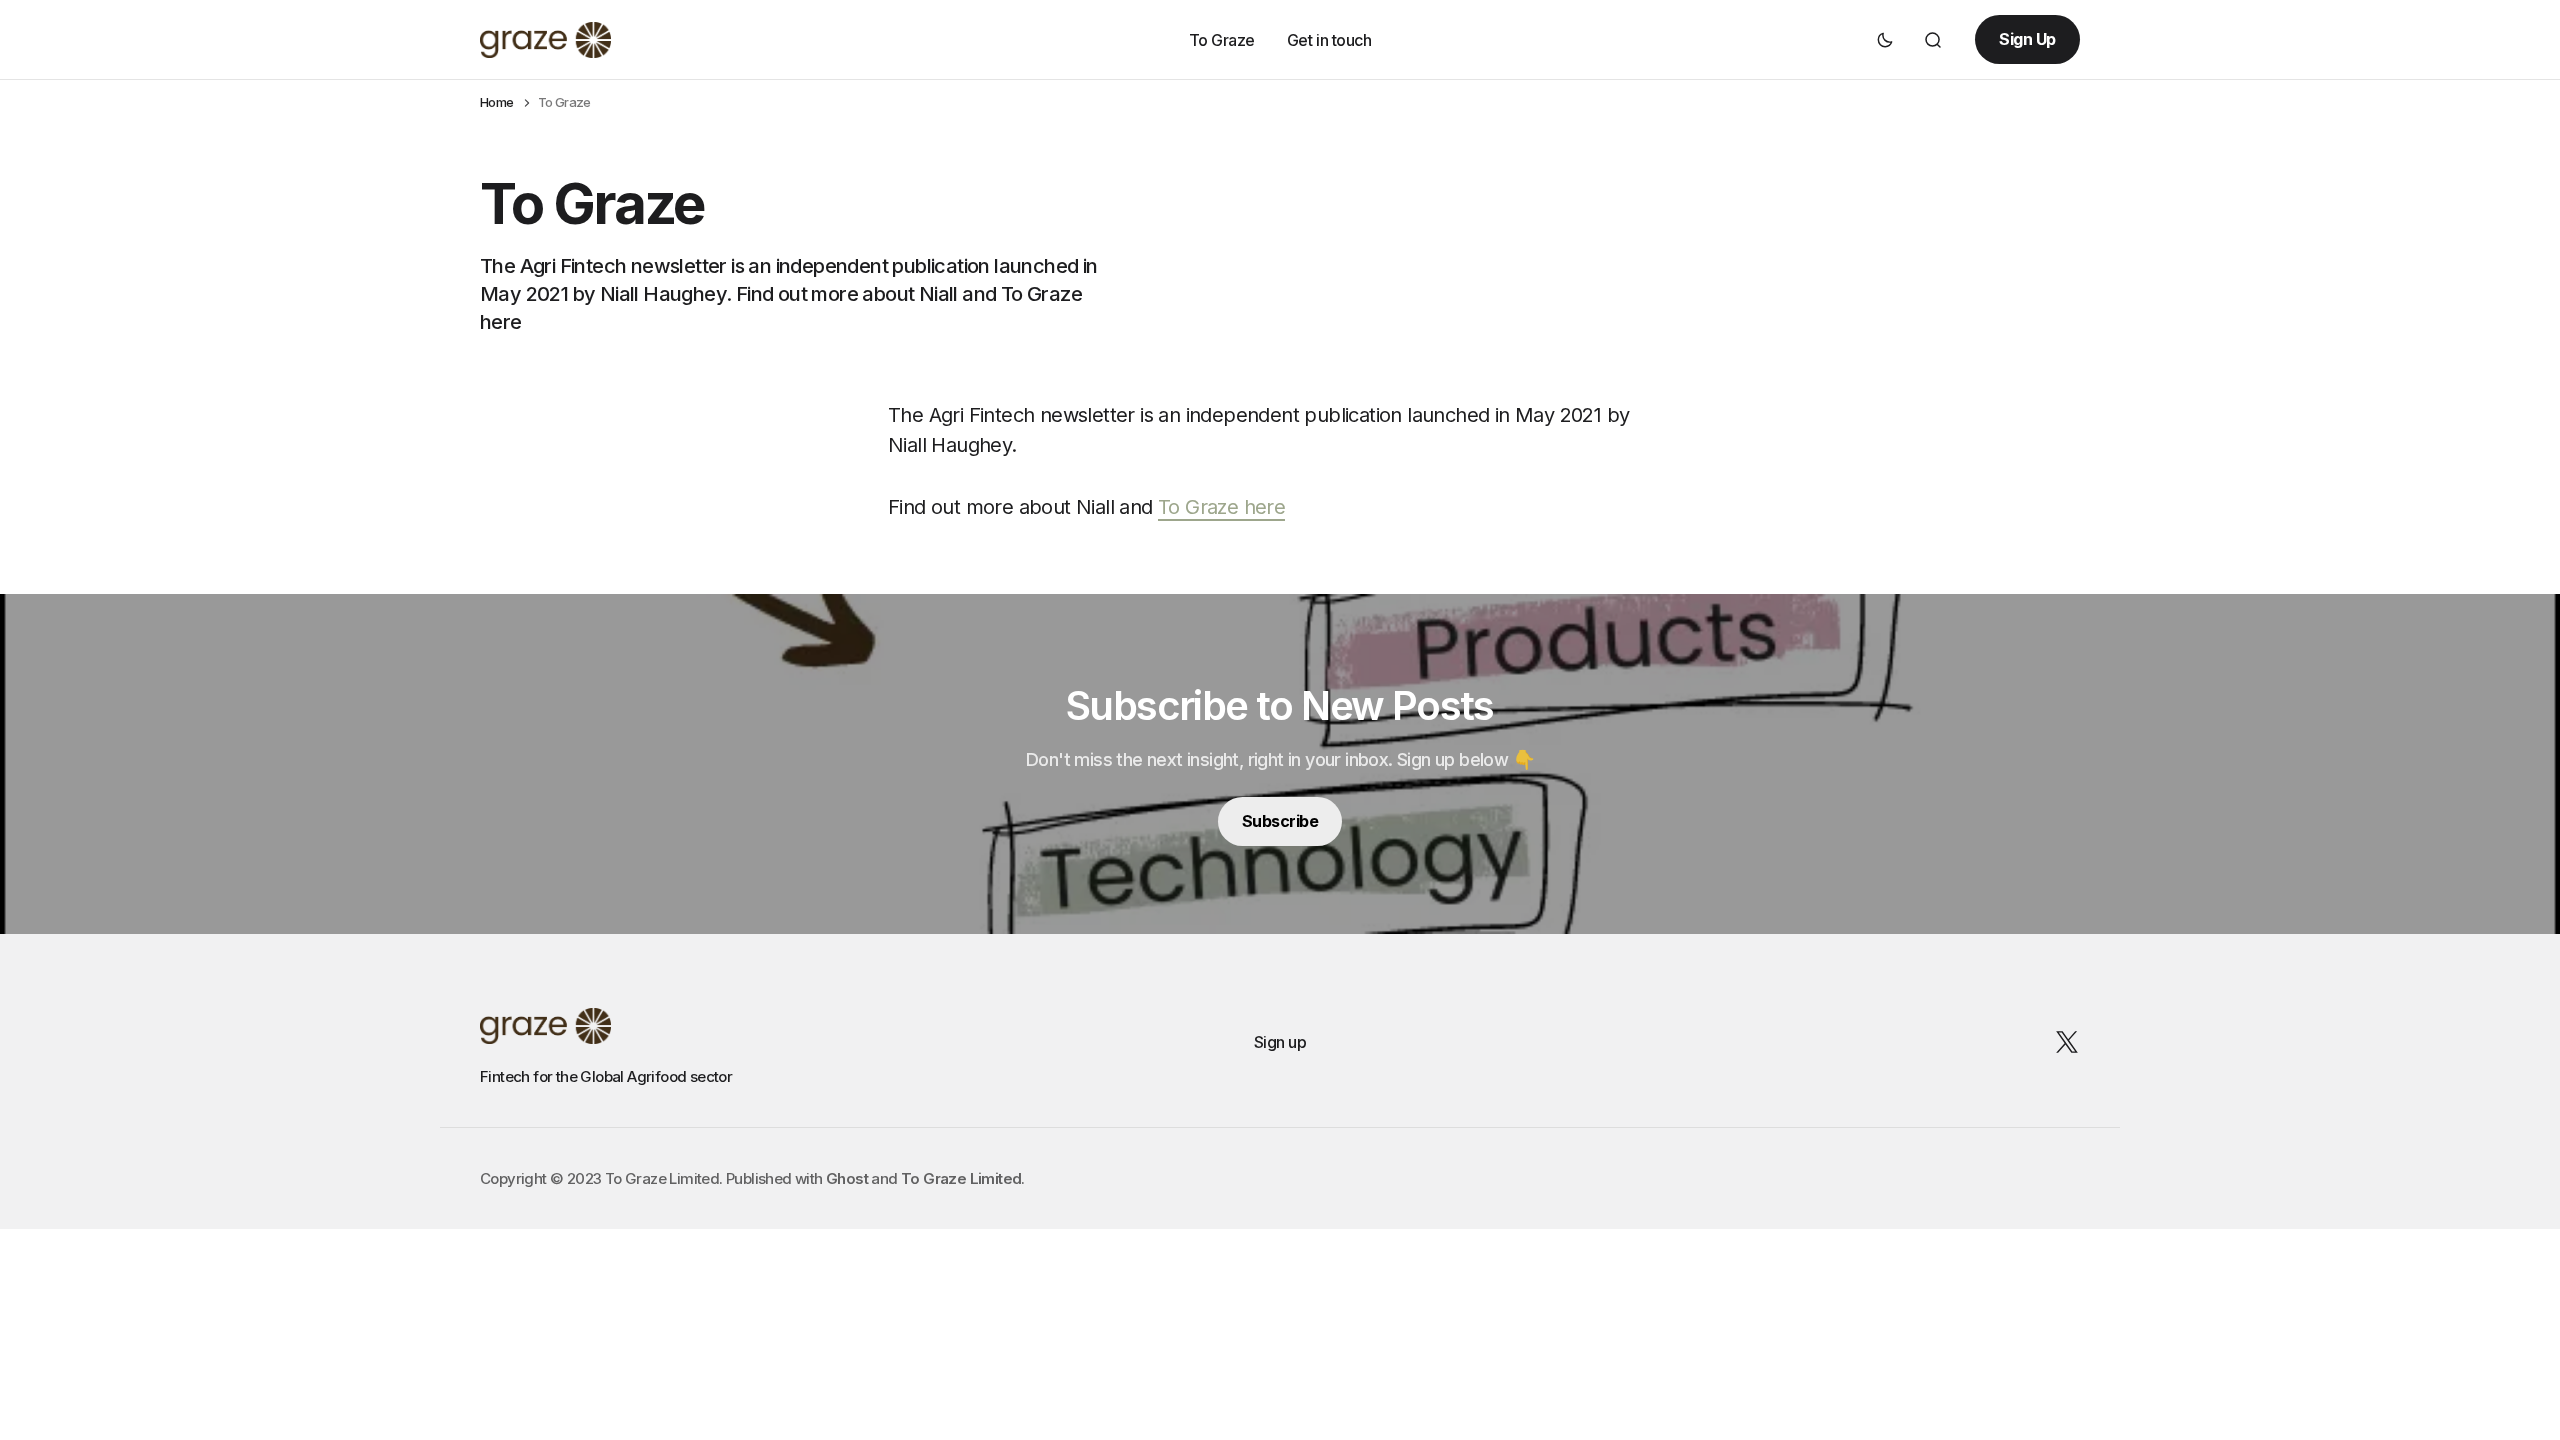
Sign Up (2027, 39)
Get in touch (1329, 39)
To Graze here (1221, 507)
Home (497, 102)
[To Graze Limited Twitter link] (2063, 1042)
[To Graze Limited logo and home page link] (545, 40)
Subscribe (1280, 821)
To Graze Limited (961, 1178)
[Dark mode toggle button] (1885, 40)
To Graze (1222, 39)
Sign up (1280, 1042)
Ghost (847, 1178)
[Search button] (1933, 40)
